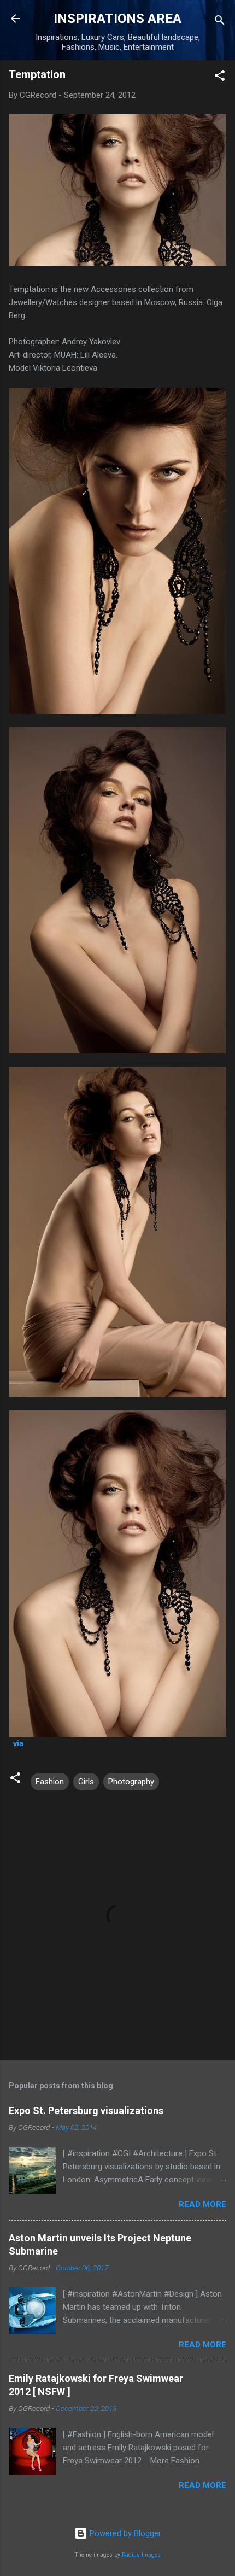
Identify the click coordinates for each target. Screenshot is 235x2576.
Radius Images (141, 2555)
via (18, 1743)
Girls (86, 1782)
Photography (131, 1782)
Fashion (50, 1782)
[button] (220, 77)
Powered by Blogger (124, 2533)
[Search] (220, 22)
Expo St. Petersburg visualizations (86, 2110)
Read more (202, 2204)
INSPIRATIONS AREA (117, 19)
